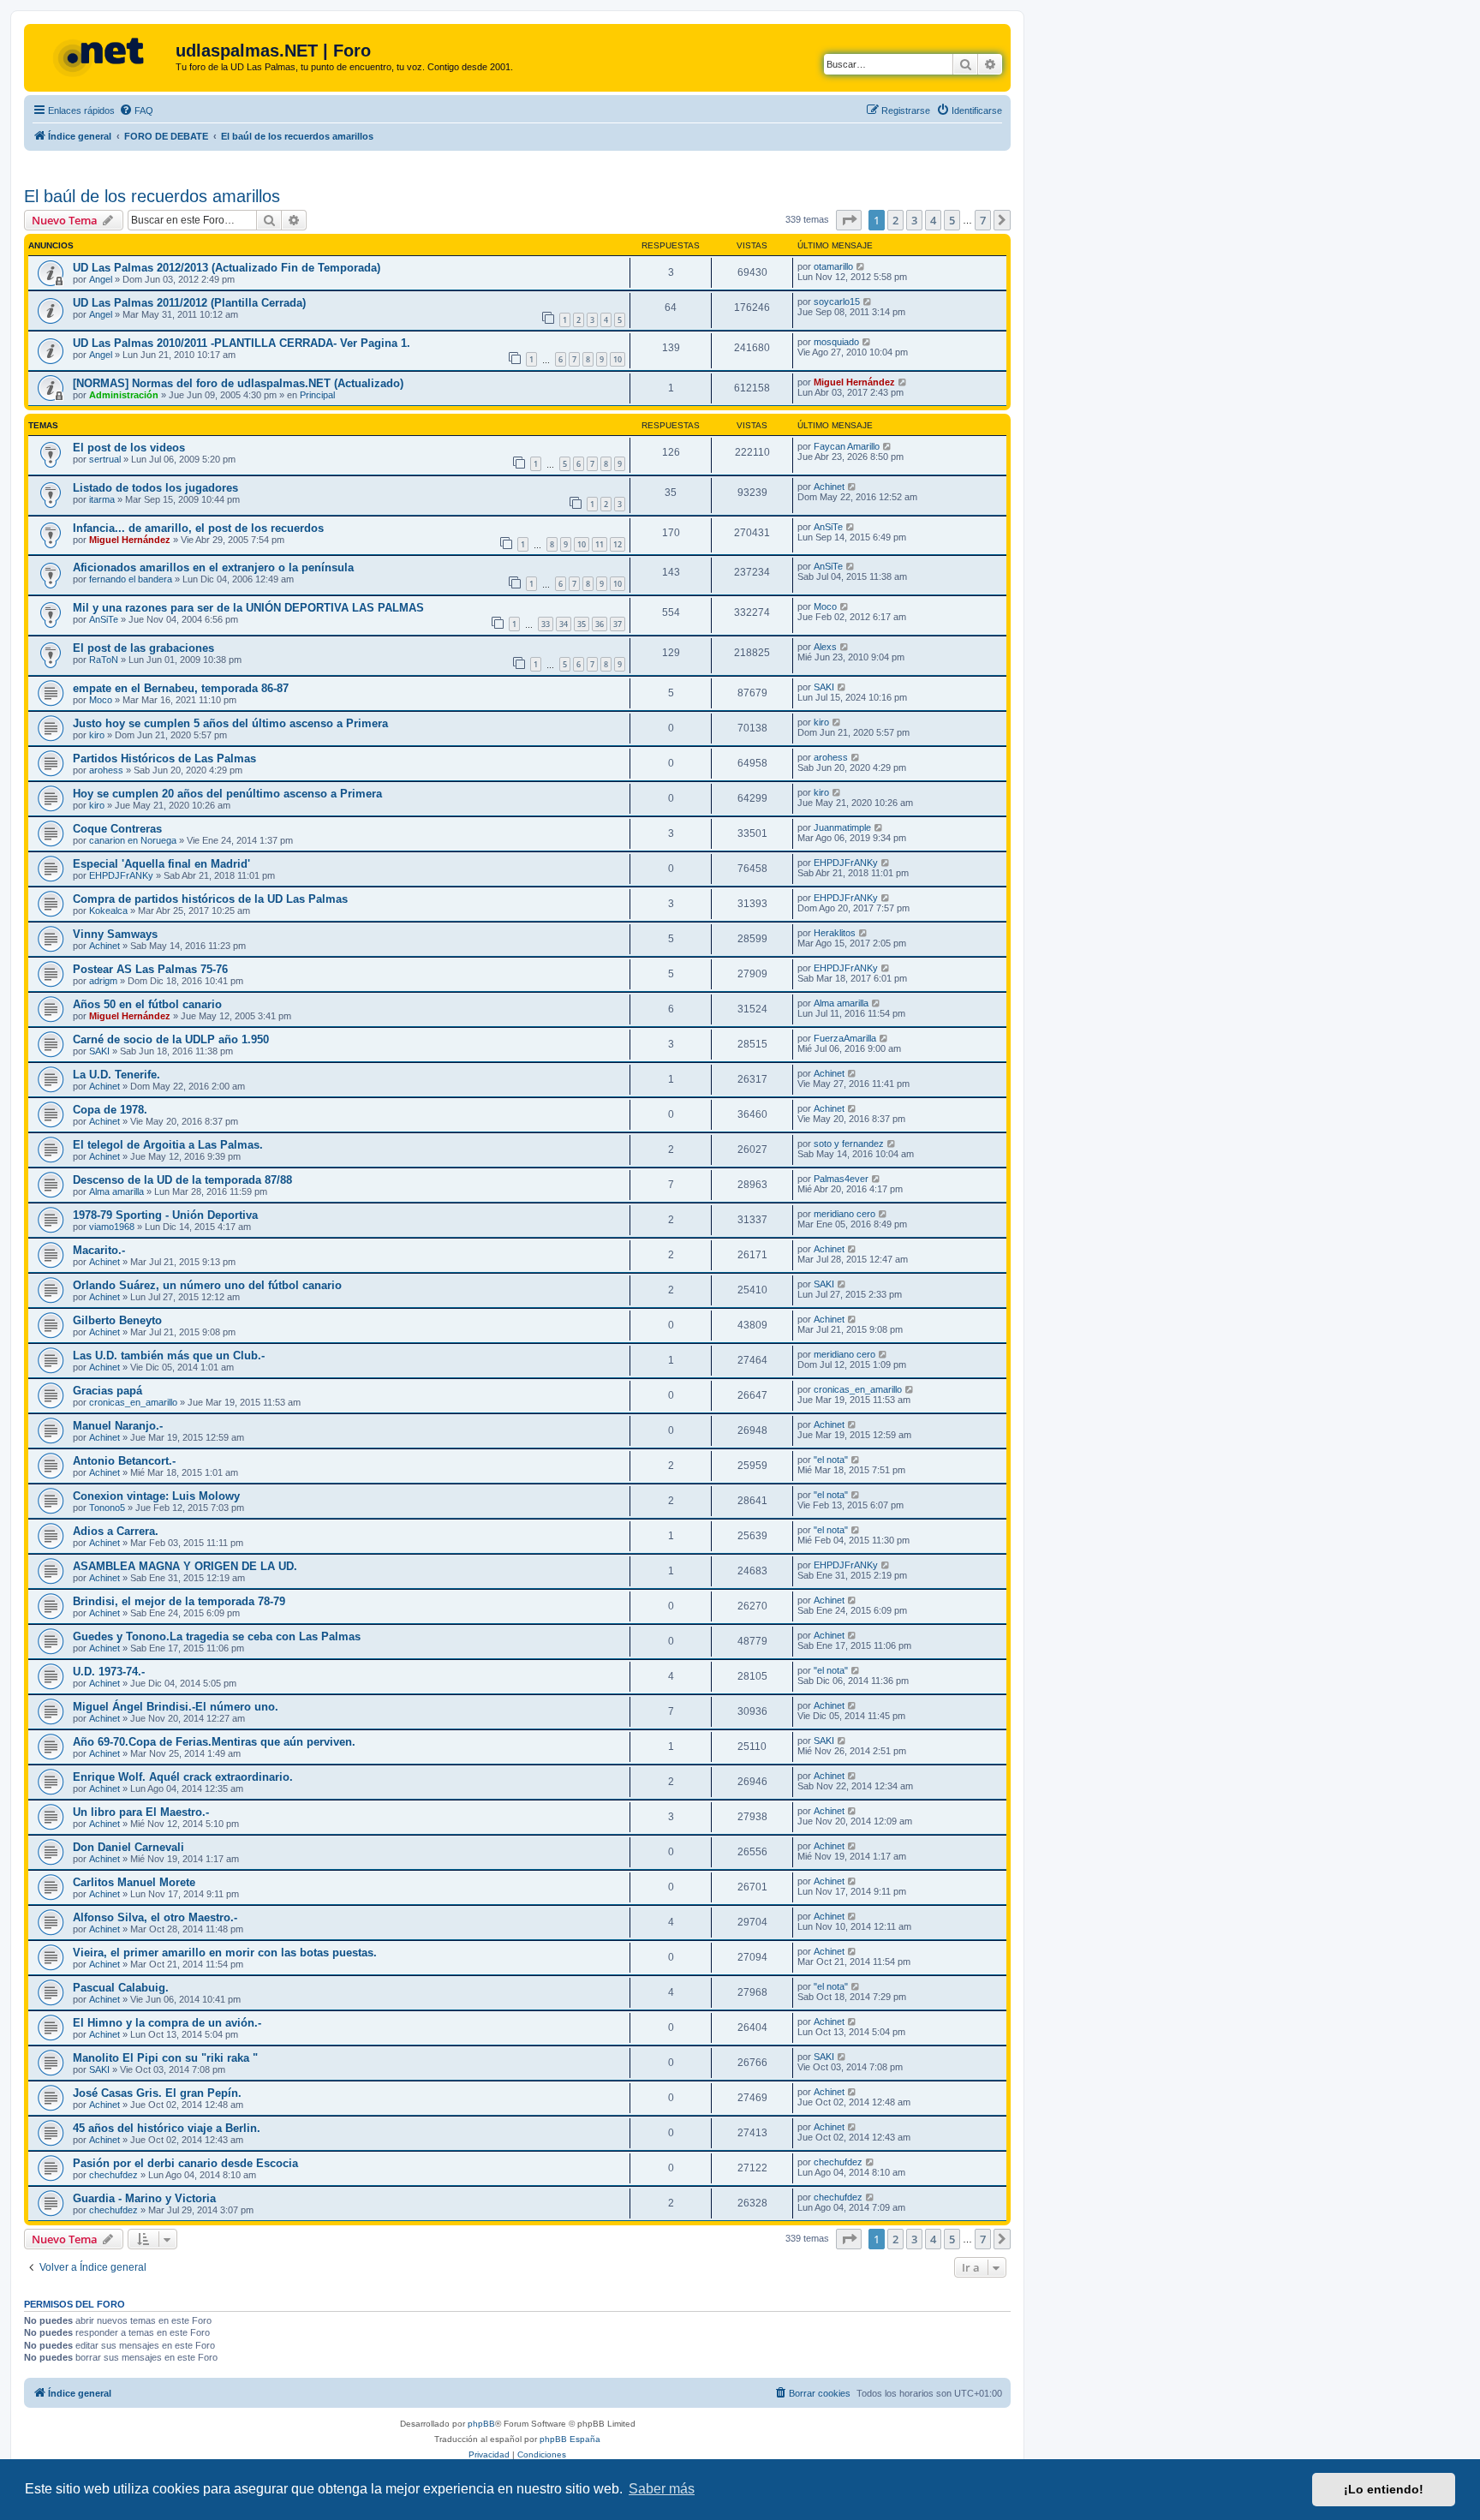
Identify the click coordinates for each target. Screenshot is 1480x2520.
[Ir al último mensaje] (861, 266)
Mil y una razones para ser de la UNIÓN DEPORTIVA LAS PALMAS (248, 608)
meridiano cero (844, 1214)
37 (618, 624)
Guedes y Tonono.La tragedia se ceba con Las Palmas (217, 1636)
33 (546, 624)
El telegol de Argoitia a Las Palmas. (168, 1145)
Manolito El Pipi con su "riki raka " (165, 2058)
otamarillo (833, 266)
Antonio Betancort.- (124, 1461)
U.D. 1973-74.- (109, 1672)
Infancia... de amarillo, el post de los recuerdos (198, 528)
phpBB (481, 2424)
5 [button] (952, 220)
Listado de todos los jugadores (155, 488)
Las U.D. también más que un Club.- (169, 1356)
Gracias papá (107, 1391)
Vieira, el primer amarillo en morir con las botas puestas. (225, 1953)
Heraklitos (835, 933)
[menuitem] (136, 110)
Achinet (829, 487)
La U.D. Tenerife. (116, 1075)
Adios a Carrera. (116, 1531)
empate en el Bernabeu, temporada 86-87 (181, 688)
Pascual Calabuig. (121, 1988)
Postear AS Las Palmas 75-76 (150, 969)
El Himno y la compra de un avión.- (167, 2023)
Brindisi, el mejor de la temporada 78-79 (179, 1601)
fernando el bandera (131, 579)
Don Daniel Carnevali (128, 1847)
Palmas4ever (841, 1179)
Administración (124, 395)
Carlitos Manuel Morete (134, 1882)
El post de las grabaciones (143, 648)
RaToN (104, 660)
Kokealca (108, 911)
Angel (101, 279)
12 (618, 544)
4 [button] (933, 220)
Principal (317, 395)
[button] (849, 220)
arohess (106, 770)
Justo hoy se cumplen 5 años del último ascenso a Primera (230, 723)
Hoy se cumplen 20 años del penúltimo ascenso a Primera (227, 794)
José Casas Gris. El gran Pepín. (157, 2093)
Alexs (825, 647)
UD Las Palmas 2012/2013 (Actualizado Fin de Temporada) (227, 268)
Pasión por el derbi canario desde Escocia (185, 2163)
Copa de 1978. (110, 1110)
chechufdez (113, 2175)
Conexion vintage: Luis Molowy (156, 1496)
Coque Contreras (117, 829)
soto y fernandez (849, 1144)
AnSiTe (828, 527)
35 (582, 624)
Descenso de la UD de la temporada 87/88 (182, 1180)
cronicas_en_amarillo (133, 1402)
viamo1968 (112, 1227)
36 (600, 624)
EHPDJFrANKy (121, 875)
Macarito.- (99, 1250)
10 (618, 359)
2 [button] (895, 220)
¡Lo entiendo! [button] (1384, 2489)
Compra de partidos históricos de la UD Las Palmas (210, 899)
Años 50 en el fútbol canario (147, 1004)
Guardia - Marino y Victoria (144, 2198)
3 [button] (914, 220)
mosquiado (836, 342)
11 (600, 544)
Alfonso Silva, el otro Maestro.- (155, 1917)
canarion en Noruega (133, 840)
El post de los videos (129, 448)
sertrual (105, 459)
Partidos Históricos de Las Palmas (164, 758)
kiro (97, 735)
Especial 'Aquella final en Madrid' (161, 864)
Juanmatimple (842, 827)
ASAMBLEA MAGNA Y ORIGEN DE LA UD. (185, 1566)
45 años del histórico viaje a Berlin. (167, 2128)
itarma (102, 499)
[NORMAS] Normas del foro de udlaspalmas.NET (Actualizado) (238, 383)
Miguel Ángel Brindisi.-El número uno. (176, 1707)
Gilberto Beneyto (117, 1320)
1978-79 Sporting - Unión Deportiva (165, 1215)
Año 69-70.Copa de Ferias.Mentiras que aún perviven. (214, 1742)
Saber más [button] (662, 2489)
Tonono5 (107, 1508)
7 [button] (983, 220)
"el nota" (831, 1460)
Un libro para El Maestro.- (141, 1812)
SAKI (824, 687)
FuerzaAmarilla (845, 1038)
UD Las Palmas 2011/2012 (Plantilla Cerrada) (189, 303)
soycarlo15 (837, 302)
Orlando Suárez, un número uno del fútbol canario (207, 1285)
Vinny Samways (115, 934)
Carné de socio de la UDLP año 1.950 (171, 1039)
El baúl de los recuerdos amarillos (152, 196)
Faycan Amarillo (847, 446)
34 (564, 624)
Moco (825, 606)
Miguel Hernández (854, 382)
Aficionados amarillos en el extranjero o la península (213, 567)
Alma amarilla (841, 1003)
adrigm (103, 981)
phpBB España (570, 2439)
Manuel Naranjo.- (118, 1426)
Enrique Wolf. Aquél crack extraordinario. (183, 1777)
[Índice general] (102, 56)
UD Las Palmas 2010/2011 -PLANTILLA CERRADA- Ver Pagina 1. (242, 343)
